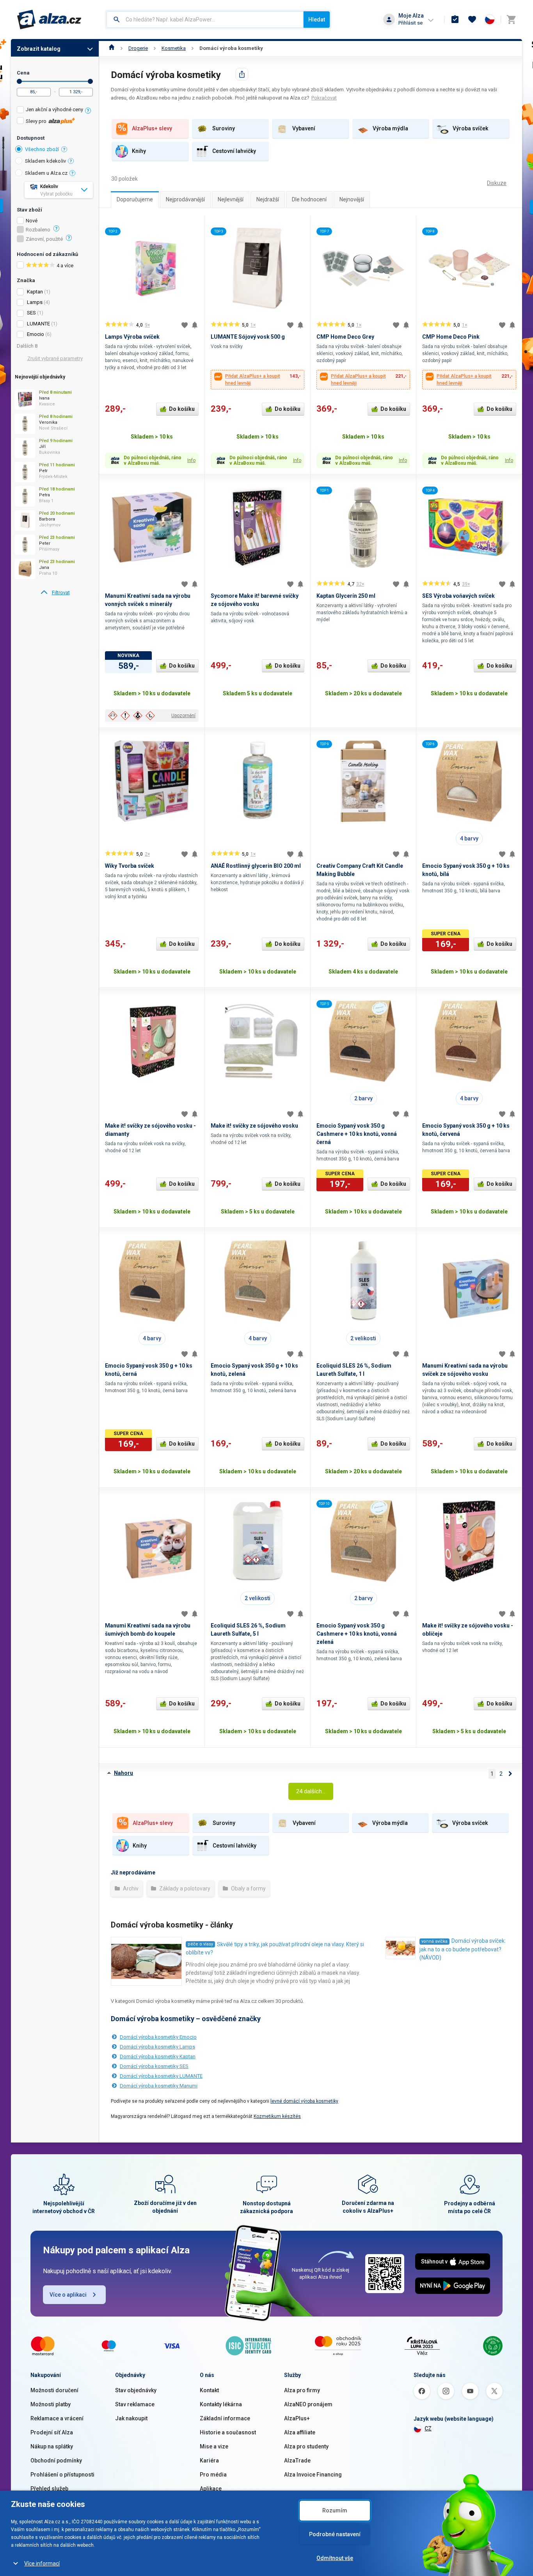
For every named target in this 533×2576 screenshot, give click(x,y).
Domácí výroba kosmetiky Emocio (158, 2037)
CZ (428, 2429)
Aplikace (211, 2489)
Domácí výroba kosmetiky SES (154, 2066)
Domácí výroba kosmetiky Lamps (157, 2047)
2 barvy (363, 1098)
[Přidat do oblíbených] (185, 325)
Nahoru (123, 1773)
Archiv (130, 1888)
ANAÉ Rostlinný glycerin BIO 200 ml (256, 866)
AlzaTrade (297, 2461)
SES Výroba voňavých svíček (458, 596)
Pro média (213, 2475)
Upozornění (183, 716)
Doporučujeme (135, 199)
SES (31, 313)
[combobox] (205, 20)
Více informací (42, 2564)
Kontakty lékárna (221, 2404)
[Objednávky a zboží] (455, 20)
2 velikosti (363, 1338)
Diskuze (497, 183)
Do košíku (182, 409)
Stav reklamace (135, 2404)
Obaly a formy (248, 1888)
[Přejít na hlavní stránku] (49, 20)
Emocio (36, 334)
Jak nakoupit (131, 2418)
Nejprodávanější (185, 199)
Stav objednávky (136, 2390)
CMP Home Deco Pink (451, 337)
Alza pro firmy (302, 2390)
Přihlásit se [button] (410, 23)
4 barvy (469, 839)
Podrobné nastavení (335, 2534)
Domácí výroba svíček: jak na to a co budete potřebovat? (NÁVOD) (463, 1949)
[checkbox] (55, 111)
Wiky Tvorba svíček (130, 866)
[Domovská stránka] (112, 48)
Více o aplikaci (68, 2295)
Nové (32, 221)
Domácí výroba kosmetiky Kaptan (158, 2056)
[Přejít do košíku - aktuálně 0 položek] (511, 20)
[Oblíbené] (472, 20)
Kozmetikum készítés (277, 2116)
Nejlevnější (231, 199)
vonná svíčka (434, 1941)
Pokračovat (324, 98)
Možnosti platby (51, 2404)
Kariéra (209, 2461)
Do (90, 81)
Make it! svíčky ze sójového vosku (254, 1126)
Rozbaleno (38, 230)
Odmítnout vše (335, 2558)
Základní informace (225, 2418)
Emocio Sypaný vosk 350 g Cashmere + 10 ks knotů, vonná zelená (357, 1634)
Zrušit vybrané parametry (55, 358)
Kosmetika (174, 48)
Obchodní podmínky (56, 2461)
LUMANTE (38, 324)
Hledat (317, 20)
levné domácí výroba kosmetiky (304, 2101)
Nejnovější (352, 199)
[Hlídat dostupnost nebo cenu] (195, 325)
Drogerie (138, 48)
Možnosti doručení (54, 2390)
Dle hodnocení (309, 199)
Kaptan (35, 292)
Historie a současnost (228, 2432)
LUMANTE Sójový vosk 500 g (248, 337)
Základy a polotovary (184, 1888)
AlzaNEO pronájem (308, 2404)
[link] (55, 593)
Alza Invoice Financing (313, 2475)
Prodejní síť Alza (52, 2432)
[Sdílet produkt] (242, 74)
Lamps (35, 302)
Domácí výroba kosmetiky (231, 48)
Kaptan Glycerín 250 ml (346, 596)
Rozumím (335, 2510)
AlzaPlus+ (297, 2418)
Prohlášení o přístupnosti (62, 2475)
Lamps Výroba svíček (132, 337)
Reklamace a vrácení (57, 2418)
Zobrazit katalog (39, 49)
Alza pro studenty (306, 2446)
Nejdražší (268, 199)
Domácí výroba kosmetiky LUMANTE (161, 2076)
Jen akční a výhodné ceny (54, 109)
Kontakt (209, 2390)
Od (19, 81)
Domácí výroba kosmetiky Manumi (159, 2086)
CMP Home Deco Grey (345, 337)
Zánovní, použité (44, 239)
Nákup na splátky (52, 2446)
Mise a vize (214, 2446)
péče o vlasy (200, 1944)
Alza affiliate (300, 2432)
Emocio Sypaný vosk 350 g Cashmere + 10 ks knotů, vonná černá (357, 1134)
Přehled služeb (49, 2489)
